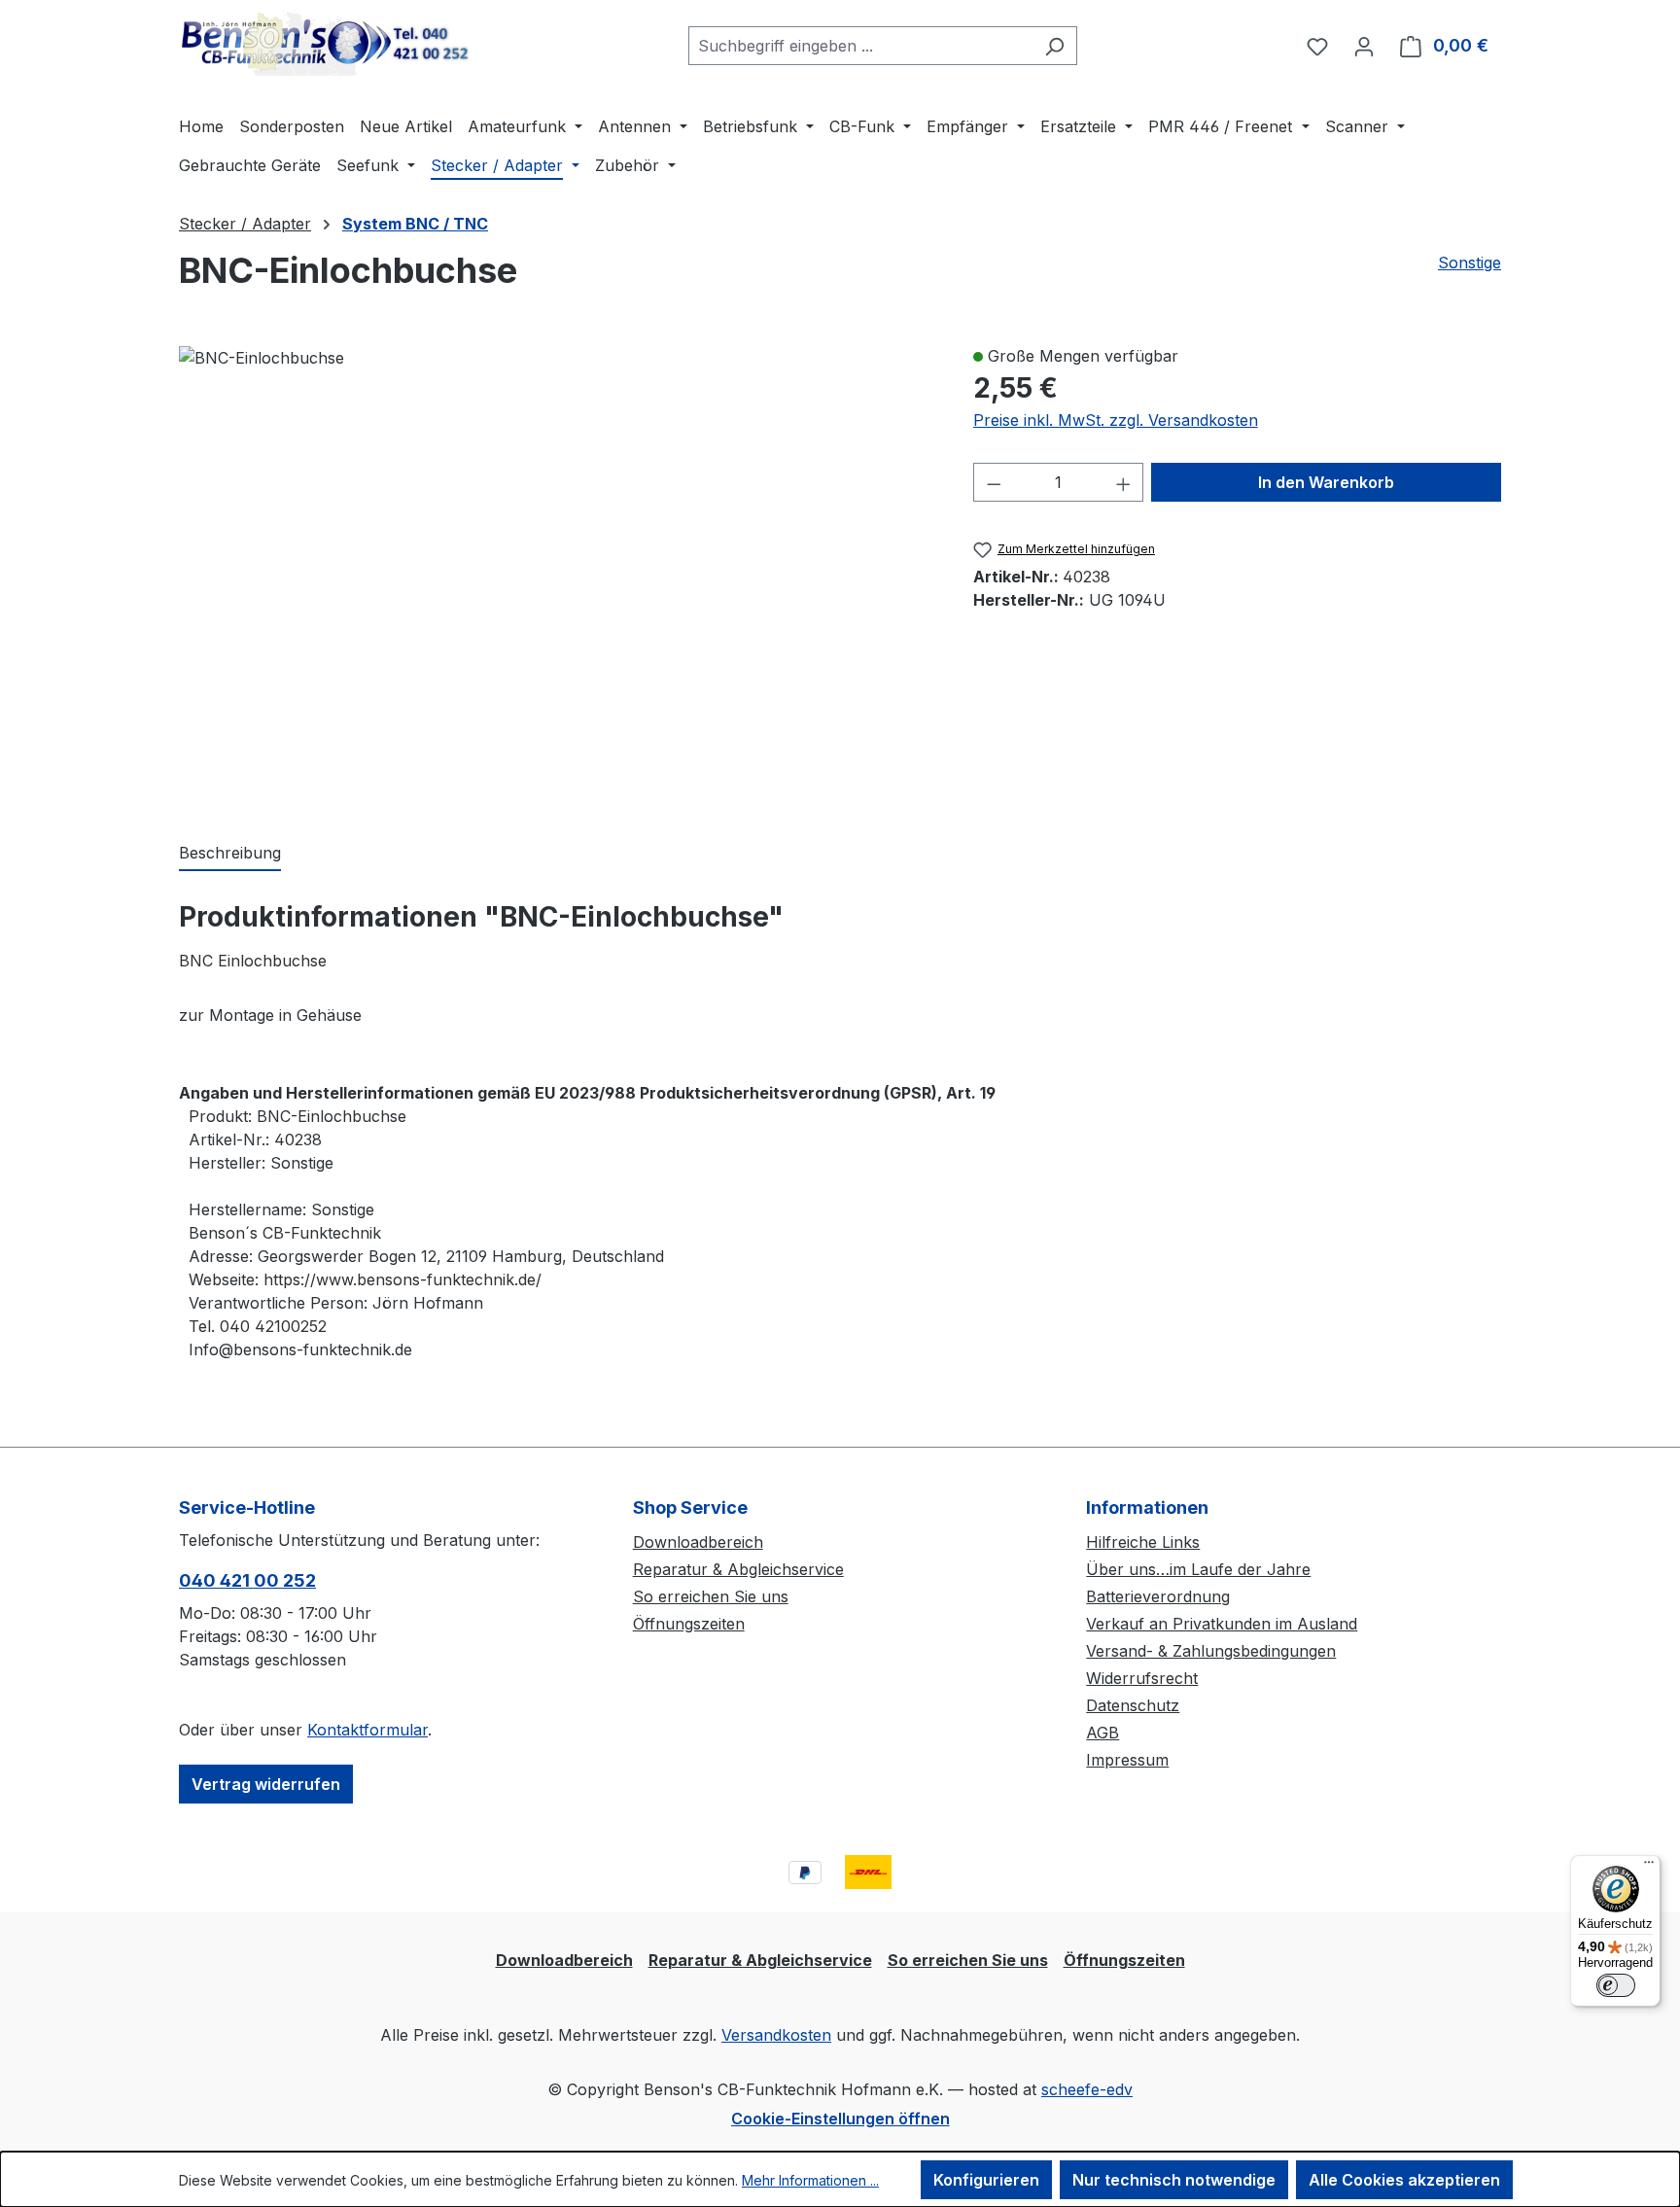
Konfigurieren (986, 2180)
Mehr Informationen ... (810, 2180)
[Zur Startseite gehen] (325, 42)
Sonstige (1470, 263)
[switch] (1616, 1985)
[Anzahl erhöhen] (1124, 482)
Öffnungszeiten (689, 1624)
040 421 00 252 (247, 1580)
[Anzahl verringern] (994, 482)
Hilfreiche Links (1143, 1542)
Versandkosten (776, 2035)
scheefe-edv (1087, 2089)
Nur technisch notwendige (1174, 2180)
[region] (557, 573)
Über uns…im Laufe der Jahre (1198, 1569)
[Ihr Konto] (1364, 46)
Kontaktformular (367, 1730)
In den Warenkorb (1326, 482)
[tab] (230, 854)
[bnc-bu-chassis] (262, 358)
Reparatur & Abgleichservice (738, 1569)
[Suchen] (1054, 46)
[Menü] (1649, 1867)
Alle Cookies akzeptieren (1404, 2180)
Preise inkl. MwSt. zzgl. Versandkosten (1116, 420)
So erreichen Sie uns (711, 1596)
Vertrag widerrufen (266, 1784)
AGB (1102, 1733)
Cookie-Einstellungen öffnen (840, 2119)
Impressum (1127, 1760)
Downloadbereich (698, 1542)
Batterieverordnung (1158, 1596)
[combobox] (860, 46)
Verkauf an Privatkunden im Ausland (1222, 1624)
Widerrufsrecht (1142, 1678)
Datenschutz (1133, 1705)
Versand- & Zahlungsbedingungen (1211, 1651)
